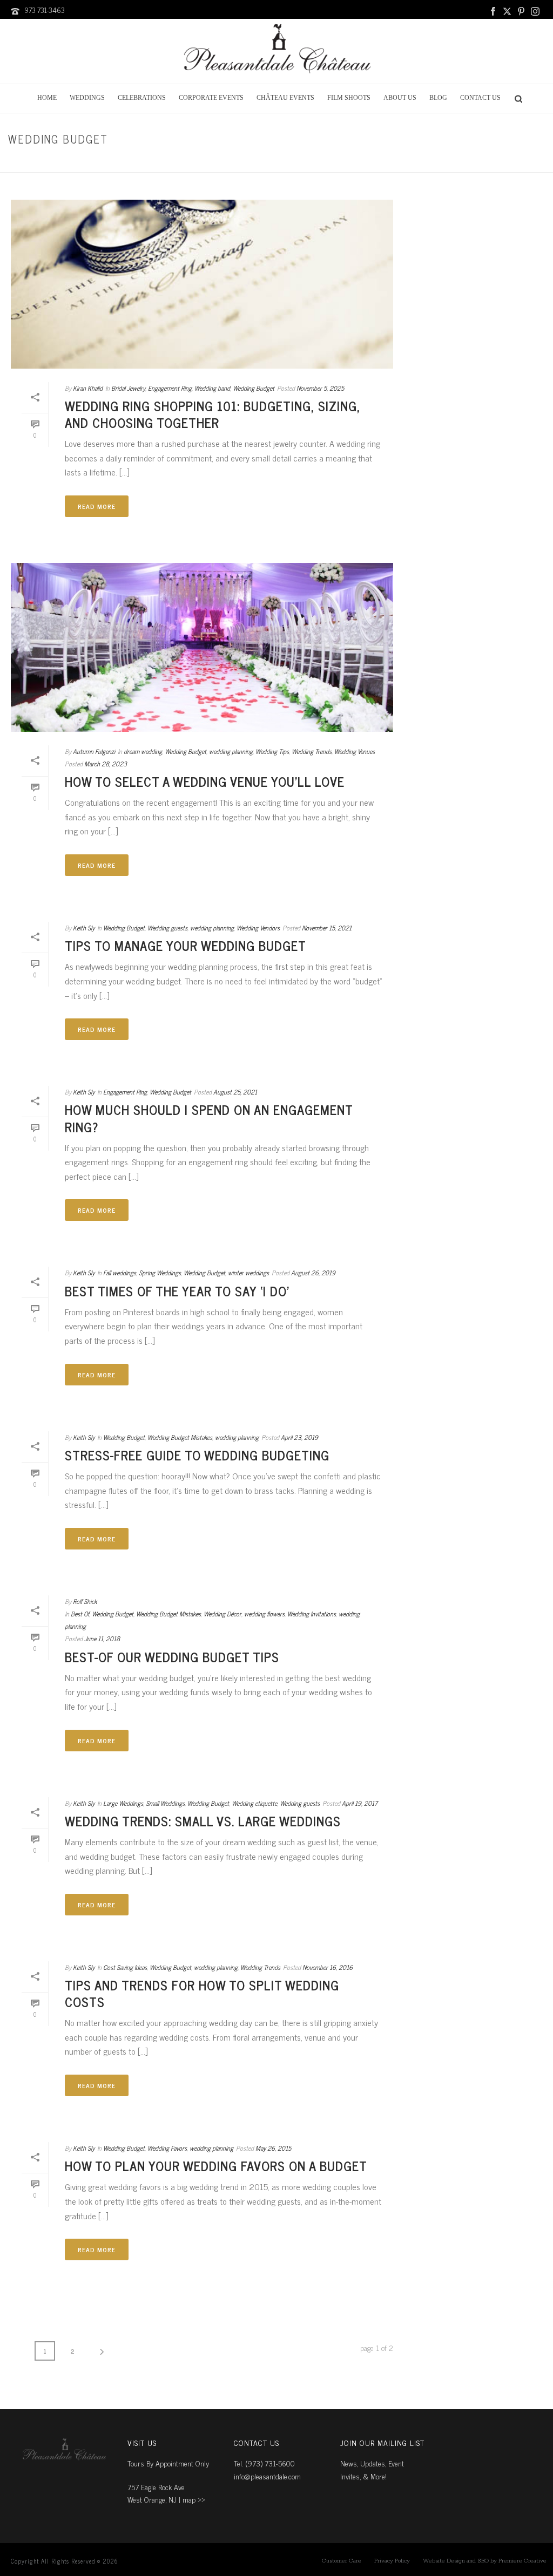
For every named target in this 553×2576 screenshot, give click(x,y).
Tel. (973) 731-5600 (264, 2463)
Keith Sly (84, 928)
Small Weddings (165, 1803)
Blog (438, 98)
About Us (400, 98)
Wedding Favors (167, 2148)
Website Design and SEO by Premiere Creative (485, 2561)
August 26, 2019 (313, 1273)
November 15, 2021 (327, 928)
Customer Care (342, 2561)
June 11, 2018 (102, 1639)
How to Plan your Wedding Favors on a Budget (216, 2166)
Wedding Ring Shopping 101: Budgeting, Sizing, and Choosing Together (213, 414)
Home (47, 98)
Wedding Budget (254, 388)
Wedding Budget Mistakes (180, 1437)
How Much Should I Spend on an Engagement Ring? (209, 1118)
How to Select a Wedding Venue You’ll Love (205, 781)
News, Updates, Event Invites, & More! (372, 2469)
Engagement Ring (170, 388)
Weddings (87, 98)
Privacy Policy (392, 2561)
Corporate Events (211, 98)
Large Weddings (123, 1803)
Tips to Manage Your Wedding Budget (186, 945)
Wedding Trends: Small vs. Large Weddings (203, 1821)
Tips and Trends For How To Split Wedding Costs (202, 1993)
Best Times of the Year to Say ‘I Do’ (177, 1291)
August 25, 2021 (235, 1092)
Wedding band (212, 388)
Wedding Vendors (258, 928)
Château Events (285, 98)
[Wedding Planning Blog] (276, 51)
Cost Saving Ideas (125, 1967)
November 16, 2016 (328, 1967)
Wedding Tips (272, 751)
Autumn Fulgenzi (94, 751)
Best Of (80, 1614)
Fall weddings (120, 1273)
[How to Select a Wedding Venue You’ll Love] (202, 647)
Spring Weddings (160, 1273)
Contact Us (480, 98)
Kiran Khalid (88, 388)
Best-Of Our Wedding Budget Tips (172, 1657)
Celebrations (142, 98)
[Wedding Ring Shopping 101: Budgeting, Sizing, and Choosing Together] (202, 284)
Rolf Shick (85, 1601)
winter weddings (248, 1273)
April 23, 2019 (299, 1437)
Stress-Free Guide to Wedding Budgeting (197, 1455)
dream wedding (143, 751)
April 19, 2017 (360, 1803)
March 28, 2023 (106, 764)
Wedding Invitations (312, 1614)
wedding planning (231, 751)
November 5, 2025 (320, 388)
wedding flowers (264, 1614)
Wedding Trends (312, 751)
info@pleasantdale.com (267, 2476)
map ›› (194, 2499)
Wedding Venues (355, 751)
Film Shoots (349, 98)
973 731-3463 (45, 10)
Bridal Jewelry (512, 162)
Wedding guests (167, 928)
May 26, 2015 (273, 2148)
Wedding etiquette (254, 1803)
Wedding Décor (222, 1614)
